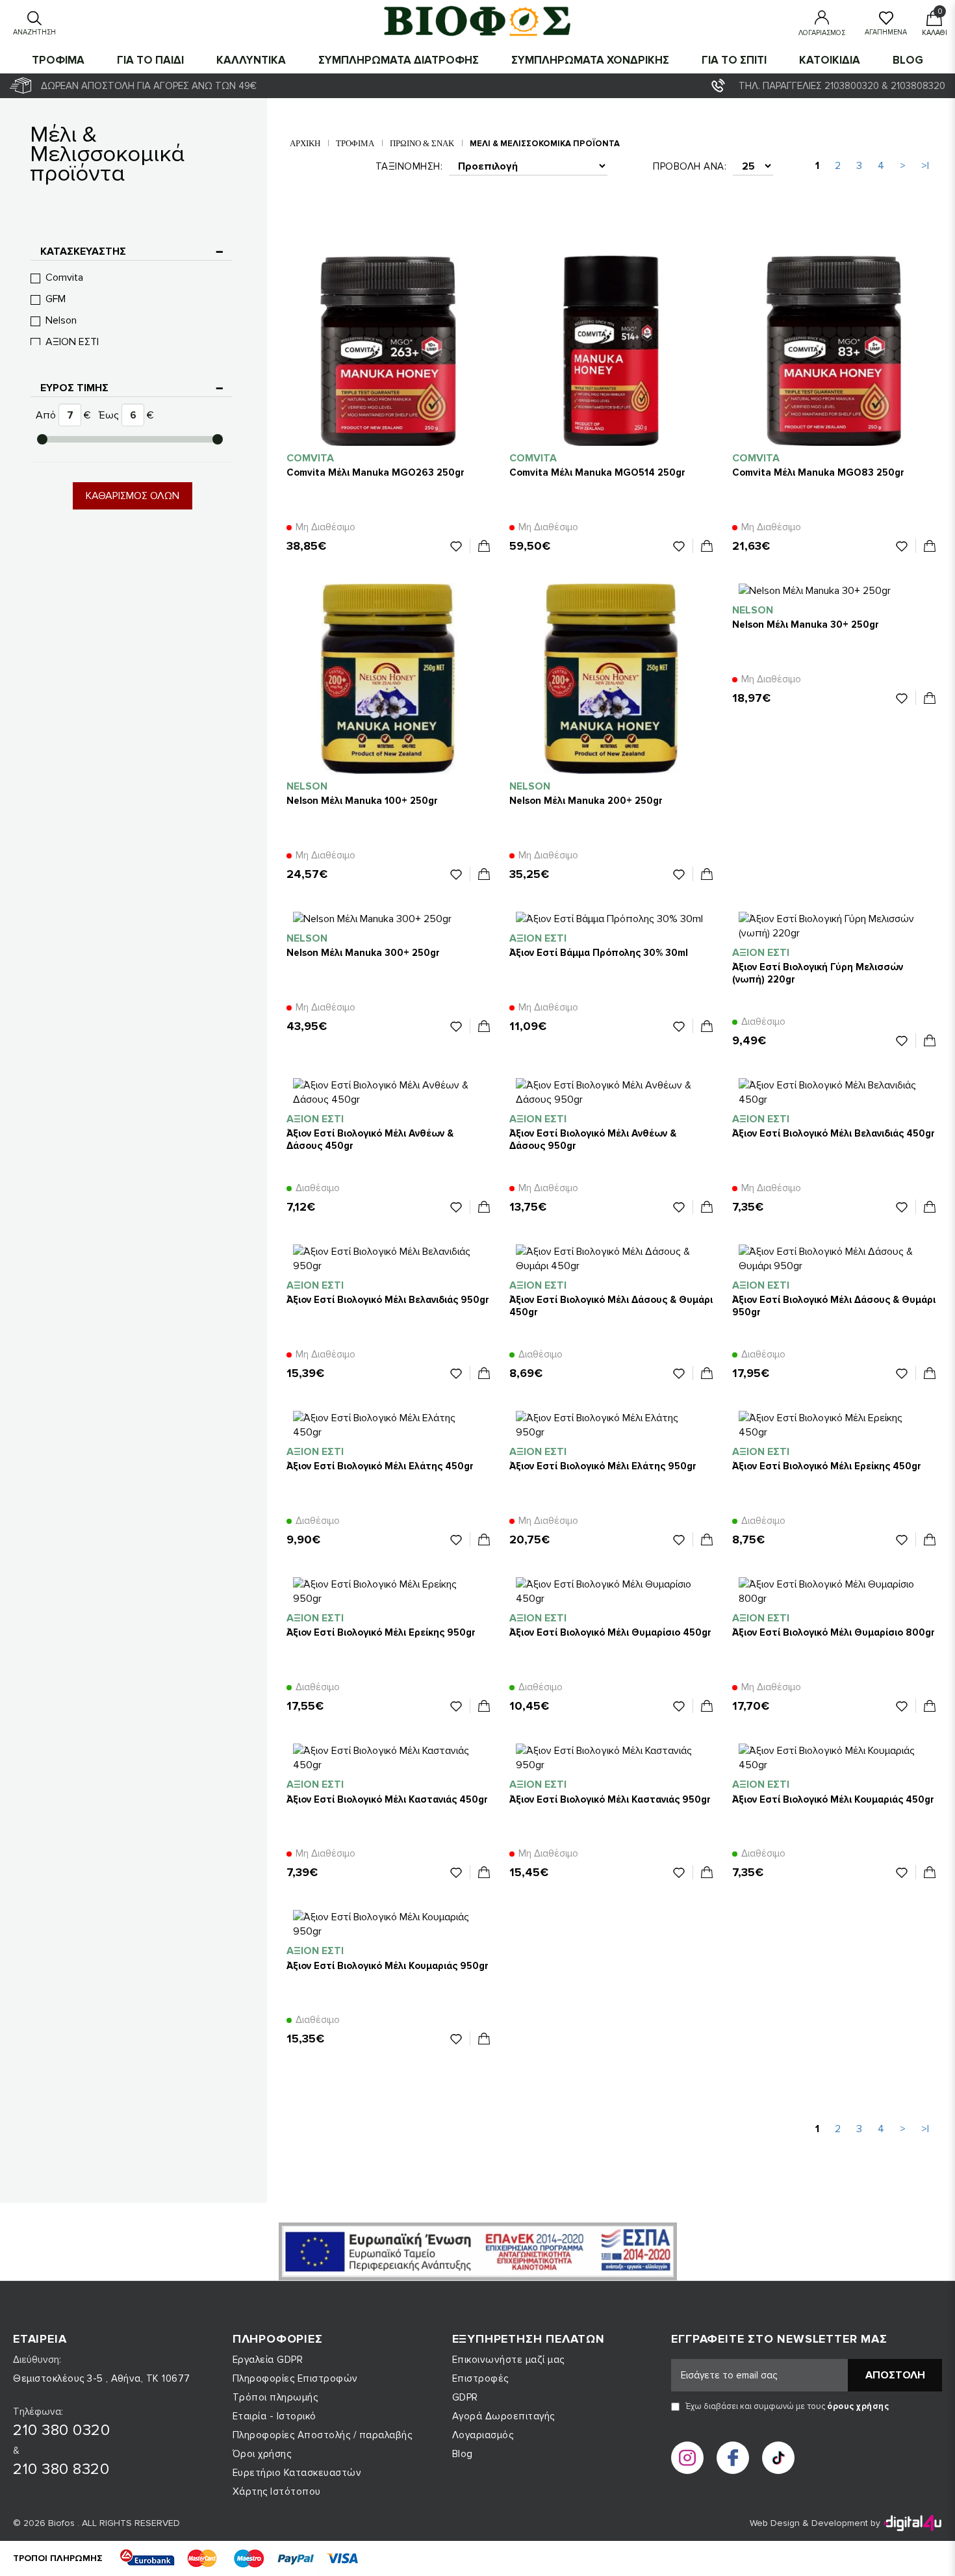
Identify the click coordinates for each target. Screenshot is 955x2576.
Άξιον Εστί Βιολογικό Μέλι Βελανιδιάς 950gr (388, 1300)
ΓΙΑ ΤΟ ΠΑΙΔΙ (150, 60)
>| (925, 166)
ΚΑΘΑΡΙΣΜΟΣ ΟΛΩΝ (133, 496)
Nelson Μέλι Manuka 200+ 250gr (586, 801)
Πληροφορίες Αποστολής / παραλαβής (323, 2435)
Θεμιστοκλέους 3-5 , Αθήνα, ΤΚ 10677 (102, 2378)
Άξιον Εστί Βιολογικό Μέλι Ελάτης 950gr (603, 1466)
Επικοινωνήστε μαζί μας (508, 2360)
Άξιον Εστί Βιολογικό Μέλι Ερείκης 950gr (381, 1632)
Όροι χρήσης (262, 2454)
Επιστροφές (480, 2378)
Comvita (64, 277)
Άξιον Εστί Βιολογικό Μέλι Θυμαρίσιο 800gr (834, 1632)
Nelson (61, 320)
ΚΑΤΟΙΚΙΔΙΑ (830, 60)
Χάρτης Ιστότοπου (277, 2492)
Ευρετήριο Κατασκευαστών (297, 2473)
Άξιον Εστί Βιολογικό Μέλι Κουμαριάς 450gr (833, 1799)
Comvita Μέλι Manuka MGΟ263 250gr (376, 472)
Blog (908, 60)
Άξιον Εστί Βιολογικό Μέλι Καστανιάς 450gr (387, 1799)
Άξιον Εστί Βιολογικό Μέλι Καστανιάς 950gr (610, 1799)
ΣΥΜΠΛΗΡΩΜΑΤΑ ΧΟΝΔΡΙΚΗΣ (590, 60)
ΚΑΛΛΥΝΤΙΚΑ (251, 60)
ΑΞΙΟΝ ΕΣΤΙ (72, 342)
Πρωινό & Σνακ (422, 143)
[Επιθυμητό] (460, 546)
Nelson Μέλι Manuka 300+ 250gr (363, 953)
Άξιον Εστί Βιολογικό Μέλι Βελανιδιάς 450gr (834, 1133)
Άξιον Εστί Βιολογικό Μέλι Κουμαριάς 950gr (388, 1966)
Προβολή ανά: (690, 166)
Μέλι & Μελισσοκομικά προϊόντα (545, 144)
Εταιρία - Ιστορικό (274, 2416)
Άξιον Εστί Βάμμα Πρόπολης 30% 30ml (599, 953)
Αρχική (305, 143)
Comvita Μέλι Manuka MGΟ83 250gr (818, 472)
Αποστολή (895, 2375)
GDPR (465, 2397)
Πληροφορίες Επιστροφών (295, 2378)
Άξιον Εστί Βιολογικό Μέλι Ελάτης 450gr (380, 1466)
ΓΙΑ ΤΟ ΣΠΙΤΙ (734, 60)
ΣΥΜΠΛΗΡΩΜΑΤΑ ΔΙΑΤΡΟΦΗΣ (399, 60)
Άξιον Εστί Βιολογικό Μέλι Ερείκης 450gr (827, 1466)
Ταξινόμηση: (409, 166)
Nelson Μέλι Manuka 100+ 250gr (362, 801)
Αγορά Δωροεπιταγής (503, 2416)
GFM (56, 299)
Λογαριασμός (483, 2435)
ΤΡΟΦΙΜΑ (58, 60)
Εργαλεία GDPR (268, 2360)
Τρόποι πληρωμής (275, 2397)
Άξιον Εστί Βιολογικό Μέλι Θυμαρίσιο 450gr (610, 1632)
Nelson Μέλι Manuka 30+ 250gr (806, 625)
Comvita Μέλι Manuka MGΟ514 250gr (597, 472)
